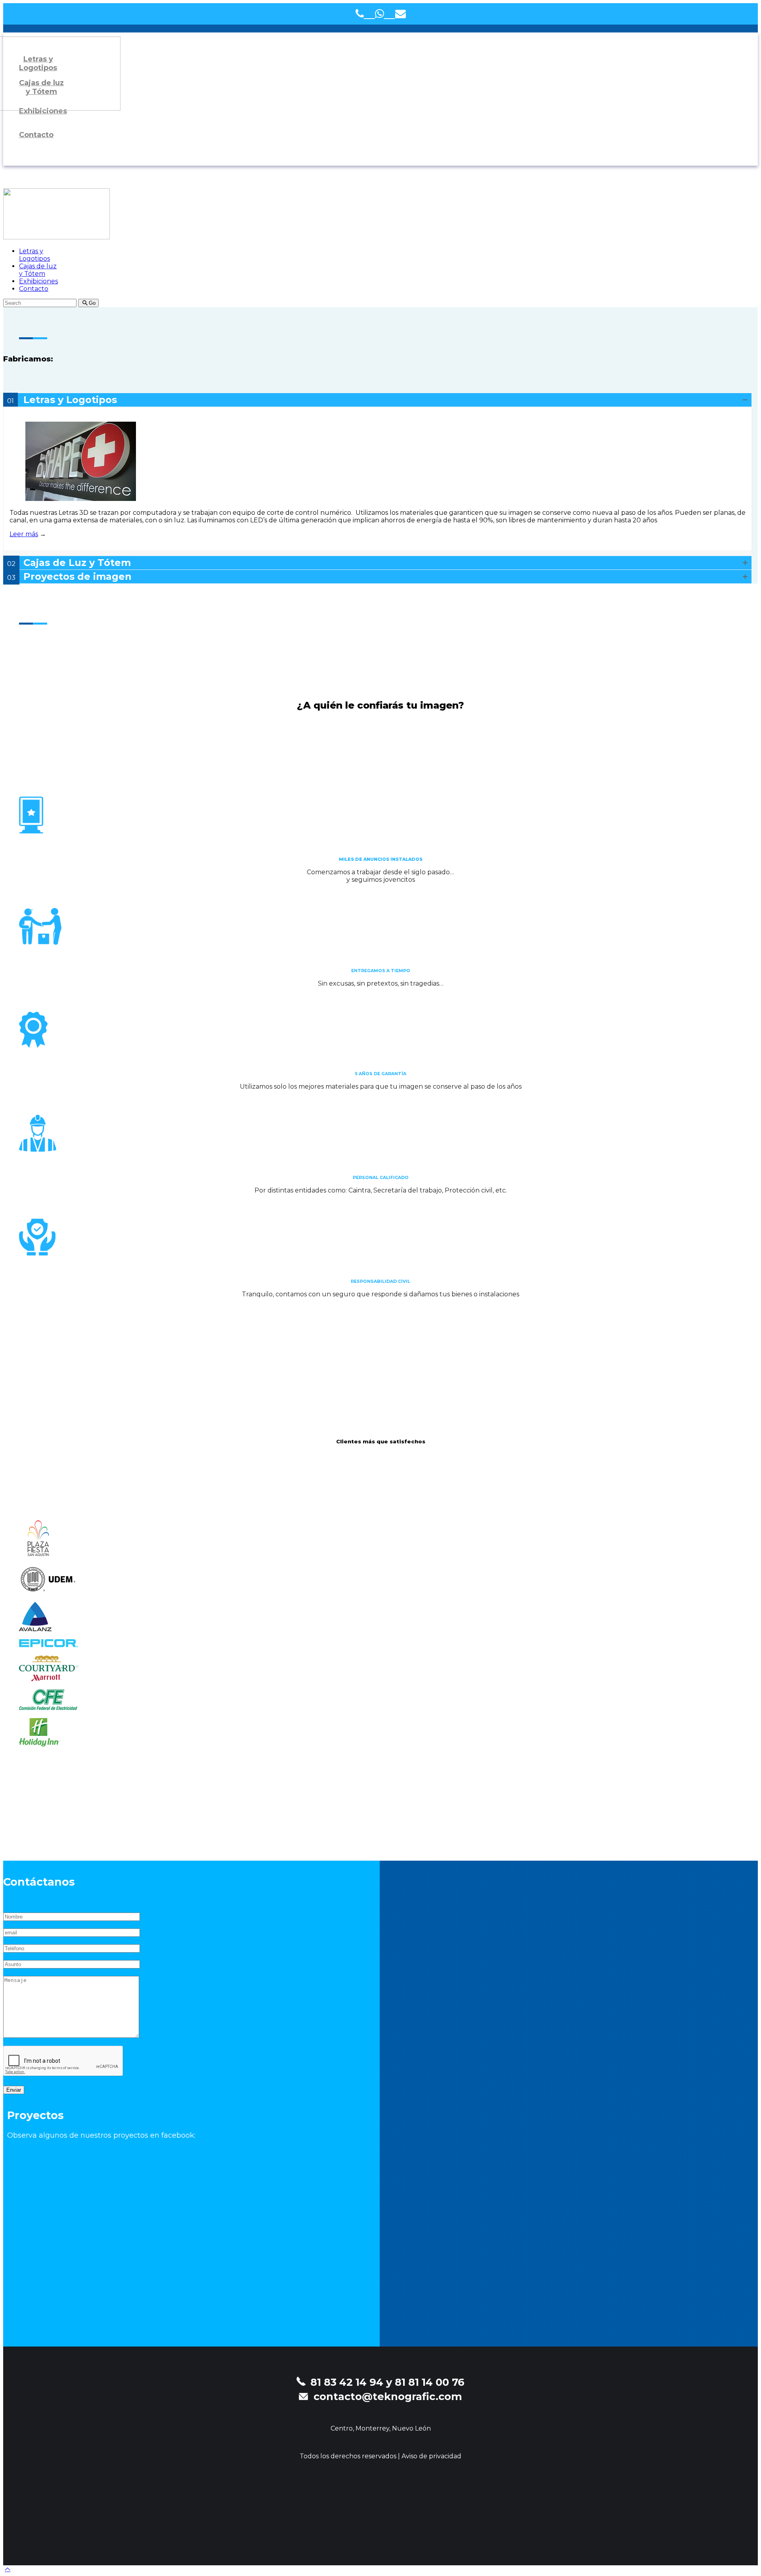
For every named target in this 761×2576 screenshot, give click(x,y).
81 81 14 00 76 (430, 2382)
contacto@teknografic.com (388, 2396)
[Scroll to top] (8, 2569)
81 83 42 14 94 (347, 2382)
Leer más (24, 534)
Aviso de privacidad (431, 2456)
